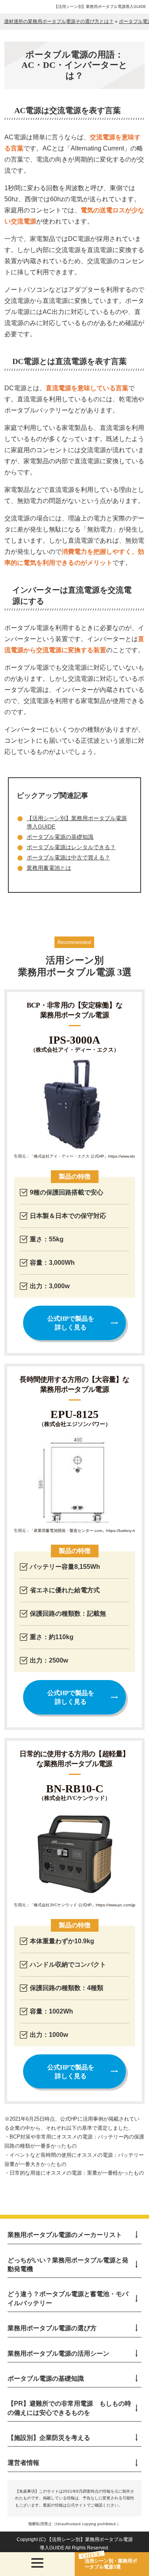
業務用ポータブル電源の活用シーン (58, 2353)
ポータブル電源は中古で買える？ (68, 857)
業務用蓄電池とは (49, 868)
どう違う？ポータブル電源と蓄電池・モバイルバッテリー (68, 2298)
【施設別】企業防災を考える (49, 2438)
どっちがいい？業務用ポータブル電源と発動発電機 (68, 2265)
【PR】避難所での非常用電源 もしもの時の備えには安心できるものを (69, 2408)
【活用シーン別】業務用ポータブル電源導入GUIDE (100, 7)
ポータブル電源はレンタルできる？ (71, 847)
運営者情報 (23, 2463)
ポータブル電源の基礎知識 (60, 837)
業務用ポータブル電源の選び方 (52, 2328)
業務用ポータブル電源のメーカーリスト (65, 2235)
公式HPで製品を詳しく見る (71, 1323)
